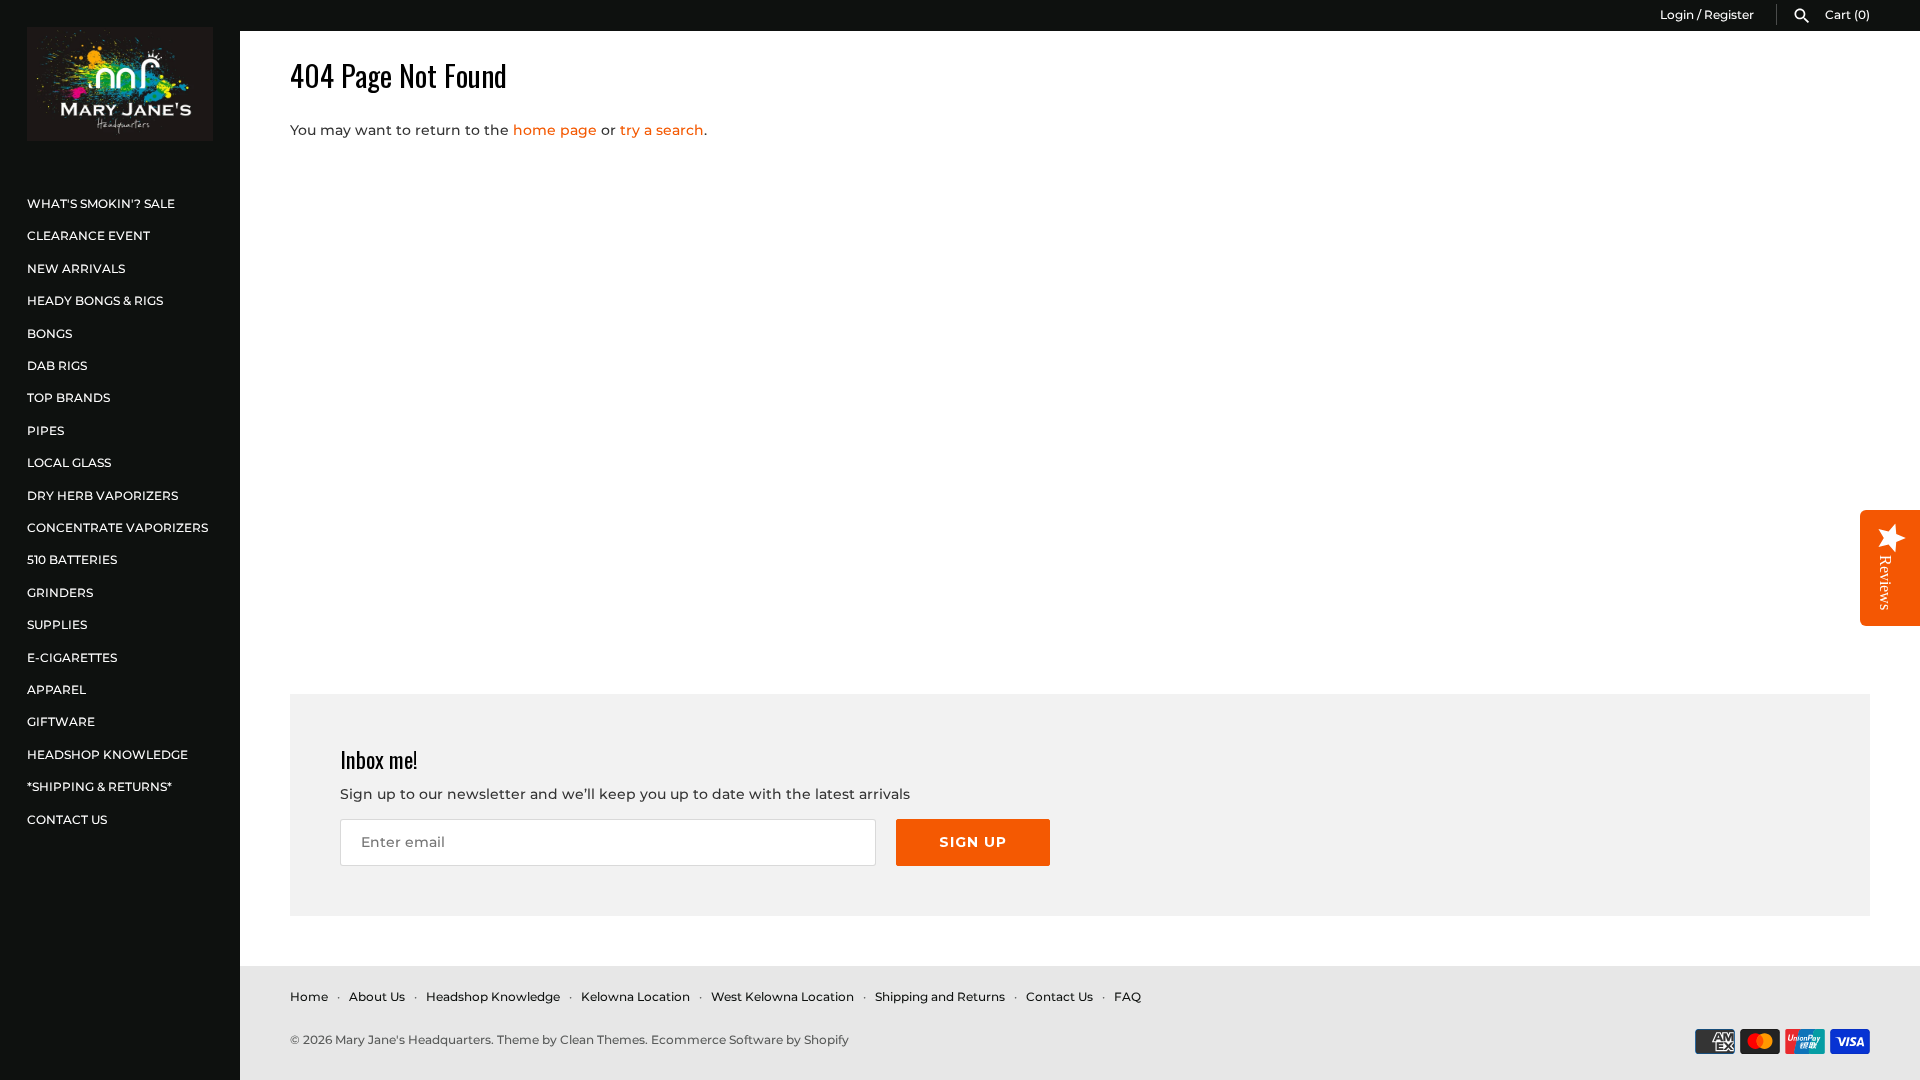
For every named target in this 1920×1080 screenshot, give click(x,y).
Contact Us (67, 819)
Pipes (45, 430)
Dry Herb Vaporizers (102, 495)
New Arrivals (76, 268)
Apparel (56, 689)
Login (1677, 14)
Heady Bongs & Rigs (95, 300)
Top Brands (68, 397)
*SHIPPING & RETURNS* (99, 786)
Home (309, 996)
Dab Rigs (57, 365)
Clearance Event (88, 235)
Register (1729, 14)
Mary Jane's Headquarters (413, 1039)
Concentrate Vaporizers (117, 527)
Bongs (49, 333)
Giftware (61, 721)
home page (555, 130)
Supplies (57, 624)
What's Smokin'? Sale (101, 203)
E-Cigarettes (72, 657)
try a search (662, 130)
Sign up (973, 842)
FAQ (1127, 996)
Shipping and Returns (940, 996)
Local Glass (69, 462)
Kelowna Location (635, 996)
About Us (377, 996)
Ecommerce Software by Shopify (750, 1039)
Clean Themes (602, 1039)
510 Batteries (72, 559)
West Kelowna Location (782, 996)
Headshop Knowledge (107, 754)
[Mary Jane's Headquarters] (120, 84)
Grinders (60, 592)
